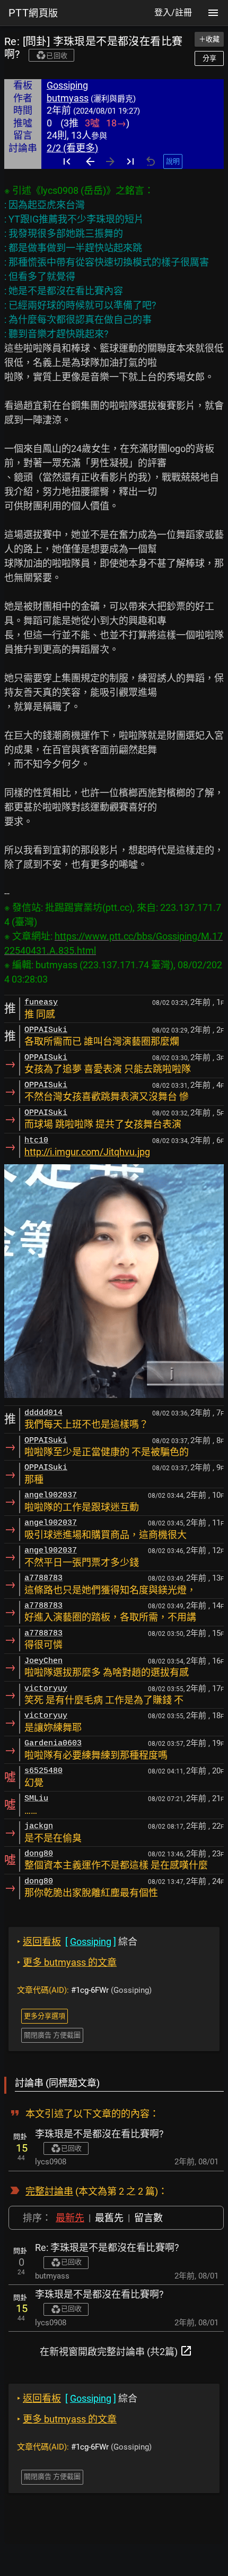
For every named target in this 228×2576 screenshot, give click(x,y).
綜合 (77, 1942)
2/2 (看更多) (72, 148)
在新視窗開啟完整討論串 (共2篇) (116, 2351)
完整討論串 (49, 2191)
